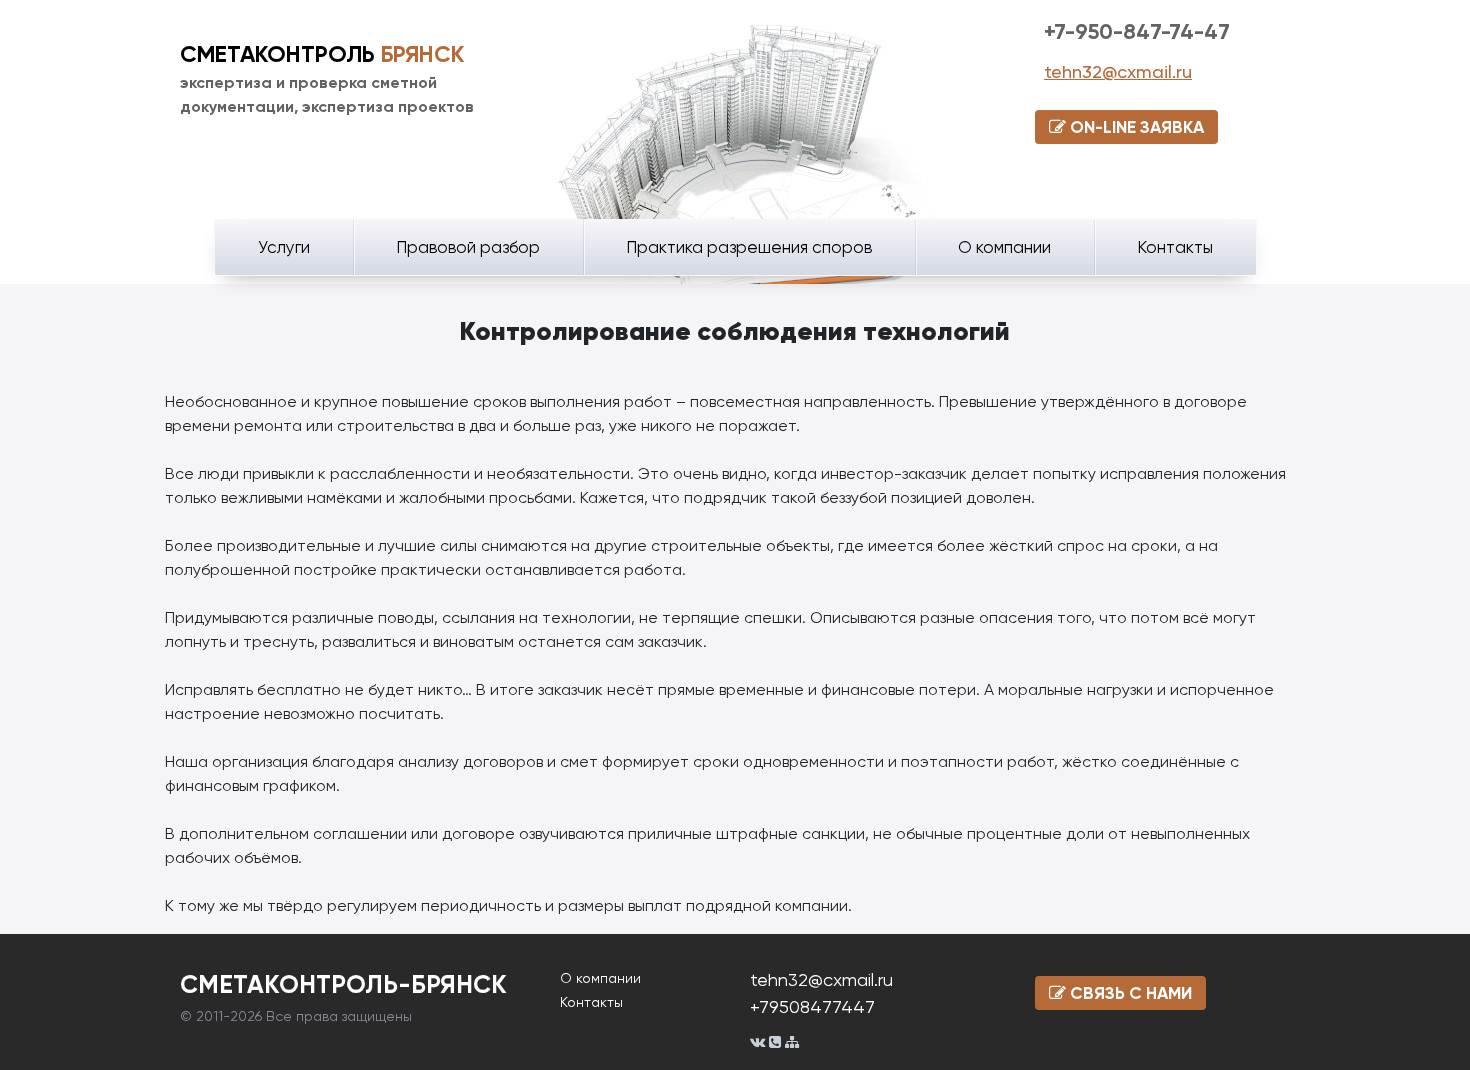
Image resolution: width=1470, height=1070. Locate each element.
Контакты (1175, 247)
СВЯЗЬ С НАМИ (1129, 993)
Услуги (284, 247)
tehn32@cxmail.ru (1118, 71)
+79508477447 (812, 1006)
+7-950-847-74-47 (1137, 31)
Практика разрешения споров (749, 247)
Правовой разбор (468, 247)
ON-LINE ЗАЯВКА (1135, 127)
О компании (1004, 247)
